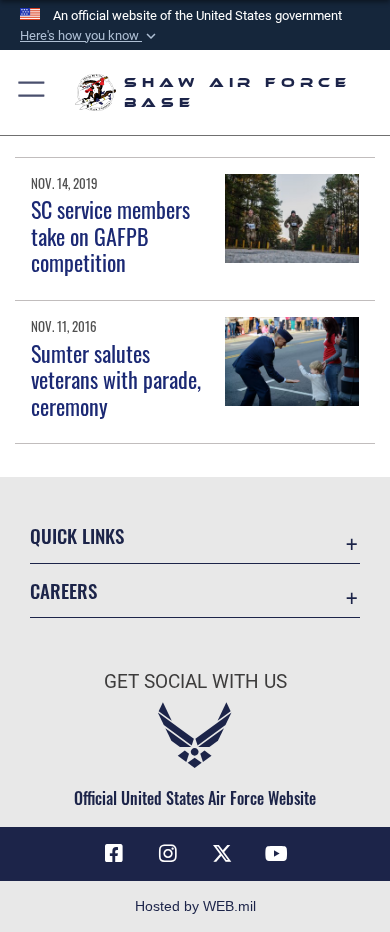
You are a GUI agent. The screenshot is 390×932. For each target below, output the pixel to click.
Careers (63, 590)
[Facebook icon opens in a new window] (114, 854)
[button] (90, 36)
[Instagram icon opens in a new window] (168, 854)
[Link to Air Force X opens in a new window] (222, 854)
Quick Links (77, 535)
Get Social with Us (195, 681)
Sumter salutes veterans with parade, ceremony (116, 379)
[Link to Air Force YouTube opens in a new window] (276, 854)
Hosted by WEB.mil (195, 906)
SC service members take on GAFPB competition (110, 235)
